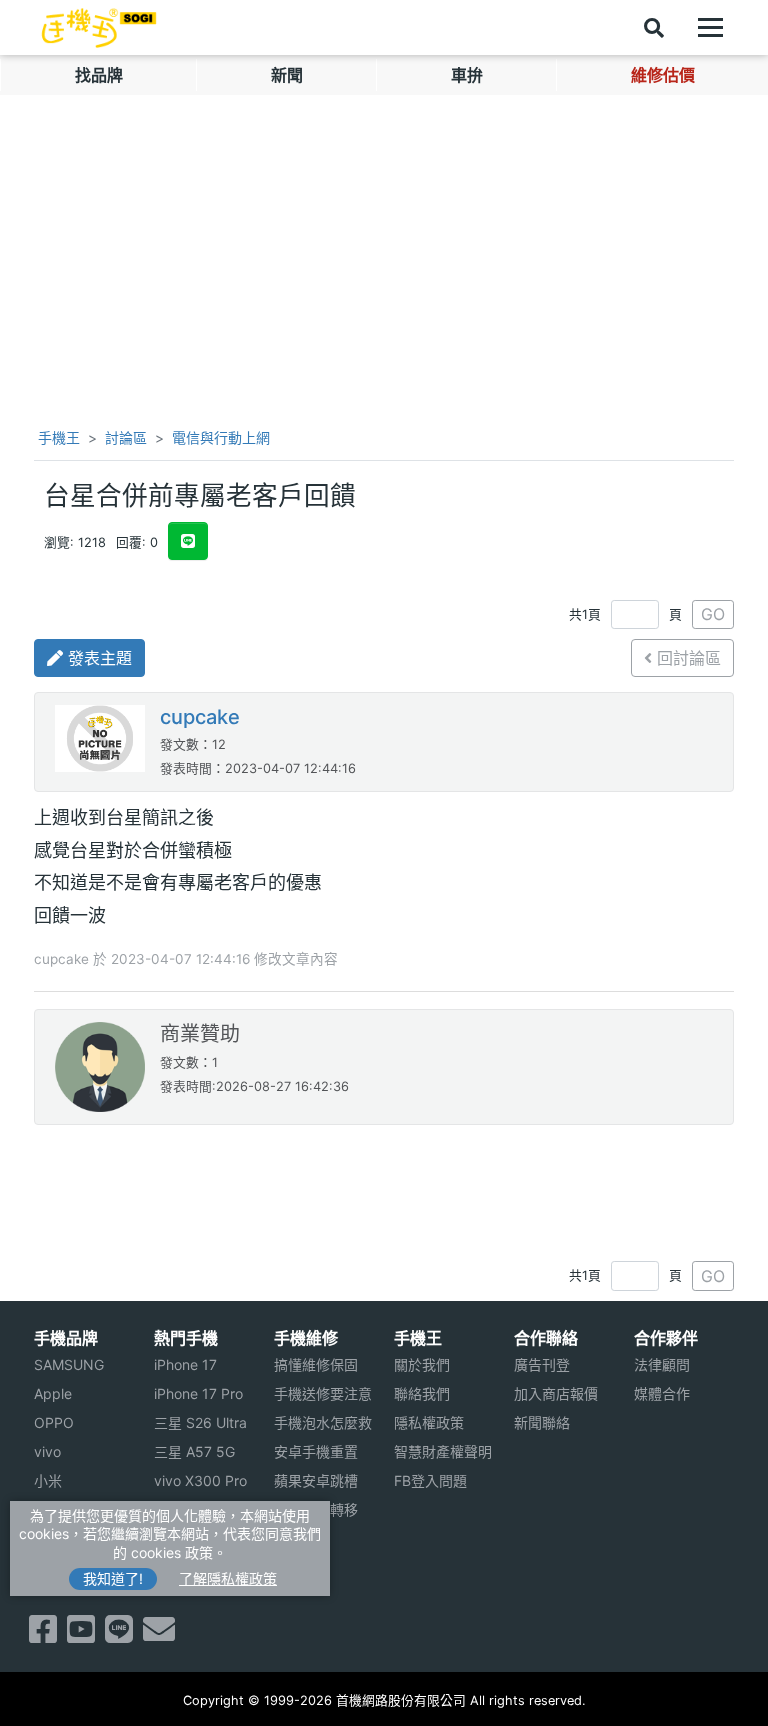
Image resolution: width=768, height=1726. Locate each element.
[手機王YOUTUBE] (81, 1635)
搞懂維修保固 (316, 1364)
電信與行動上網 (221, 437)
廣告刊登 (542, 1364)
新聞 (287, 75)
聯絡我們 (422, 1393)
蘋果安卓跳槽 (316, 1480)
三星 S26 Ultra (200, 1422)
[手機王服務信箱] (159, 1635)
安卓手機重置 (316, 1451)
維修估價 (663, 75)
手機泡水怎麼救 (323, 1422)
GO (713, 614)
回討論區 (686, 658)
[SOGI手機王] (99, 28)
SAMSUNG (69, 1364)
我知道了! (113, 1578)
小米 (48, 1480)
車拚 (467, 75)
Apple (53, 1393)
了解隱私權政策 (228, 1578)
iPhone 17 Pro (198, 1393)
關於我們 (422, 1364)
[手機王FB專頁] (43, 1635)
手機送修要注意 (323, 1393)
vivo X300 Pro (200, 1480)
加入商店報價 (556, 1393)
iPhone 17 (185, 1364)
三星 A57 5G (194, 1451)
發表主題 (97, 658)
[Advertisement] (384, 1185)
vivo (47, 1451)
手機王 (57, 437)
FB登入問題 (430, 1480)
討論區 (126, 437)
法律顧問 (662, 1364)
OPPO (54, 1422)
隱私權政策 (429, 1422)
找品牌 (99, 75)
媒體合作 (662, 1393)
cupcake (200, 717)
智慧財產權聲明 (443, 1451)
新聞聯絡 (542, 1422)
